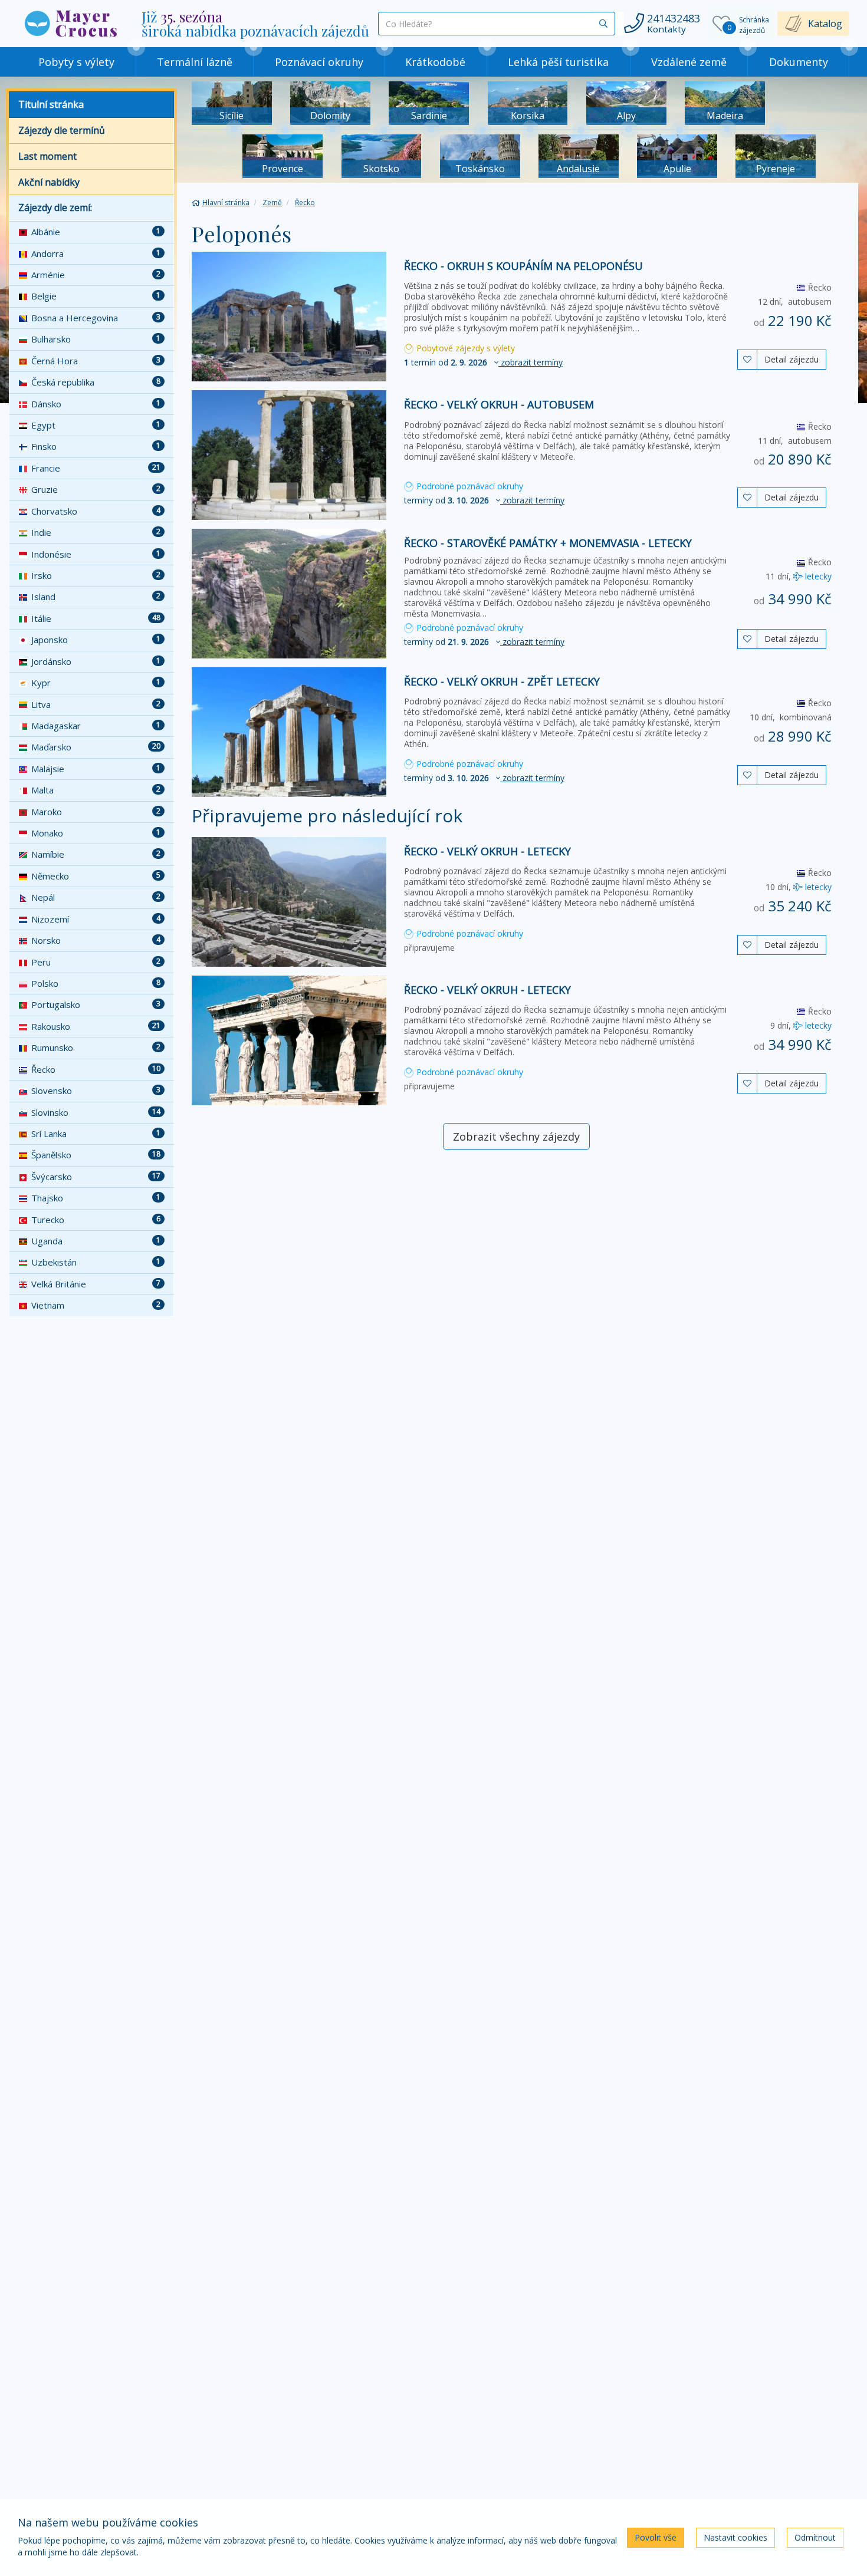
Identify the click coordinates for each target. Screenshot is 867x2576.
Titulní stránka (51, 104)
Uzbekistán (96, 1262)
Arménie (96, 275)
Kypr (96, 683)
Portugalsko (96, 1004)
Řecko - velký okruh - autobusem (499, 404)
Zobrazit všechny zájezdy (516, 1137)
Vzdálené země (689, 62)
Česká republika (96, 382)
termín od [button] (483, 362)
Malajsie (96, 769)
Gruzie (96, 489)
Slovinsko (96, 1112)
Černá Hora (96, 361)
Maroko (96, 812)
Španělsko (96, 1155)
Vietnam (96, 1305)
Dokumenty (799, 62)
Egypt (96, 425)
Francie (96, 468)
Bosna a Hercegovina (96, 318)
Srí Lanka (96, 1134)
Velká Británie (96, 1284)
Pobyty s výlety (76, 62)
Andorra (96, 253)
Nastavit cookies (735, 2537)
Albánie (96, 232)
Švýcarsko (96, 1177)
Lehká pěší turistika (558, 62)
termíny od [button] (484, 500)
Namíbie (96, 854)
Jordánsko (96, 661)
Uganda (96, 1241)
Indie (96, 532)
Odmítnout (815, 2537)
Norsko (96, 940)
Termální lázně (195, 62)
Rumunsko (96, 1047)
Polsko (96, 983)
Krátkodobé (435, 62)
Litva (96, 704)
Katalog (825, 24)
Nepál (96, 897)
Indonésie (96, 554)
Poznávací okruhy (319, 62)
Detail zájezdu (792, 359)
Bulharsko (96, 339)
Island (96, 597)
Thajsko (96, 1198)
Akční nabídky (49, 182)
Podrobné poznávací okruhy (469, 486)
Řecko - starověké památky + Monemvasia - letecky (548, 543)
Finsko (96, 446)
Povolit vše (656, 2537)
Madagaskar (96, 726)
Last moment (47, 156)
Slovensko (96, 1091)
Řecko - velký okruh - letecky (487, 851)
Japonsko (96, 640)
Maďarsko (96, 747)
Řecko (96, 1069)
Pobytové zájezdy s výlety (464, 348)
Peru (96, 962)
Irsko (96, 575)
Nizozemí (96, 919)
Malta (96, 790)
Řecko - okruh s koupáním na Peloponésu (523, 266)
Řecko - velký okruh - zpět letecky (502, 681)
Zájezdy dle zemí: (55, 207)
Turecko (96, 1220)
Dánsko (96, 404)
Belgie (96, 296)
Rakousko (96, 1026)
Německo (96, 876)
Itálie (96, 618)
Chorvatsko (96, 511)
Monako (96, 833)
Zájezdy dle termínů (62, 130)
